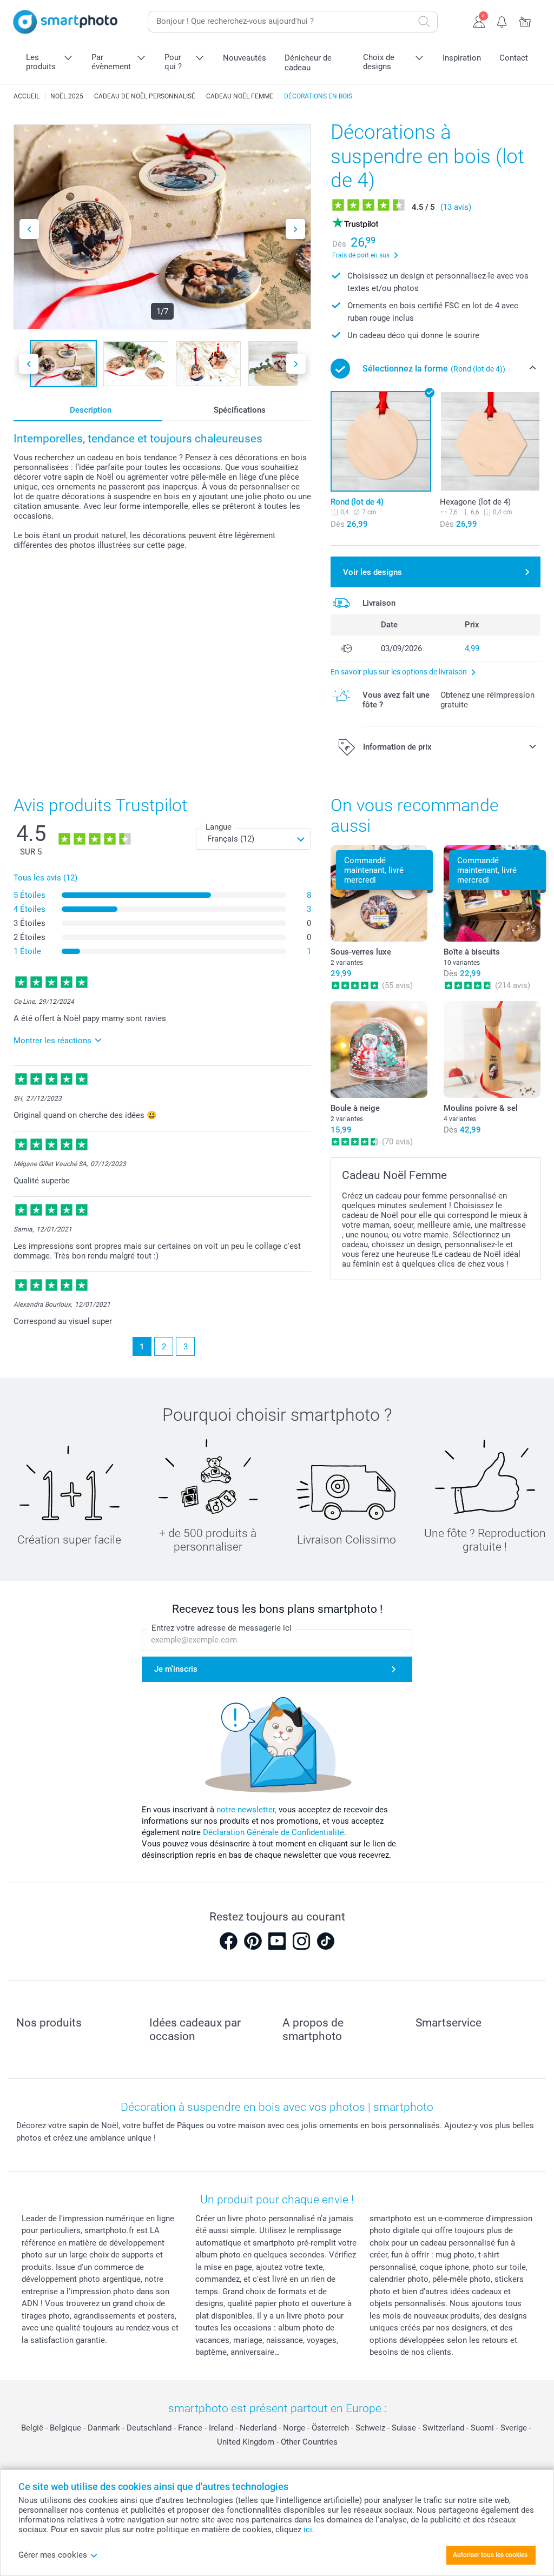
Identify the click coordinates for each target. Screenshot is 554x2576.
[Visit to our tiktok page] (326, 1941)
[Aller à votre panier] (526, 21)
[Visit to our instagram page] (301, 1941)
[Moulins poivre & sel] (492, 1049)
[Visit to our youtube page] (277, 1941)
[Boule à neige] (379, 1049)
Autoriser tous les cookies (490, 2555)
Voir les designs (372, 572)
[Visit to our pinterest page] (253, 1941)
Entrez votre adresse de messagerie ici (222, 1628)
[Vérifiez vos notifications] (502, 21)
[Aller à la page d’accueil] (65, 22)
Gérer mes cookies (53, 2555)
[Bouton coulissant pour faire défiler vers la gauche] (29, 229)
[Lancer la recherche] (424, 22)
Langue (219, 827)
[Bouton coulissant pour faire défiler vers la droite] (295, 229)
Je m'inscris (176, 1669)
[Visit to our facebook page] (228, 1941)
